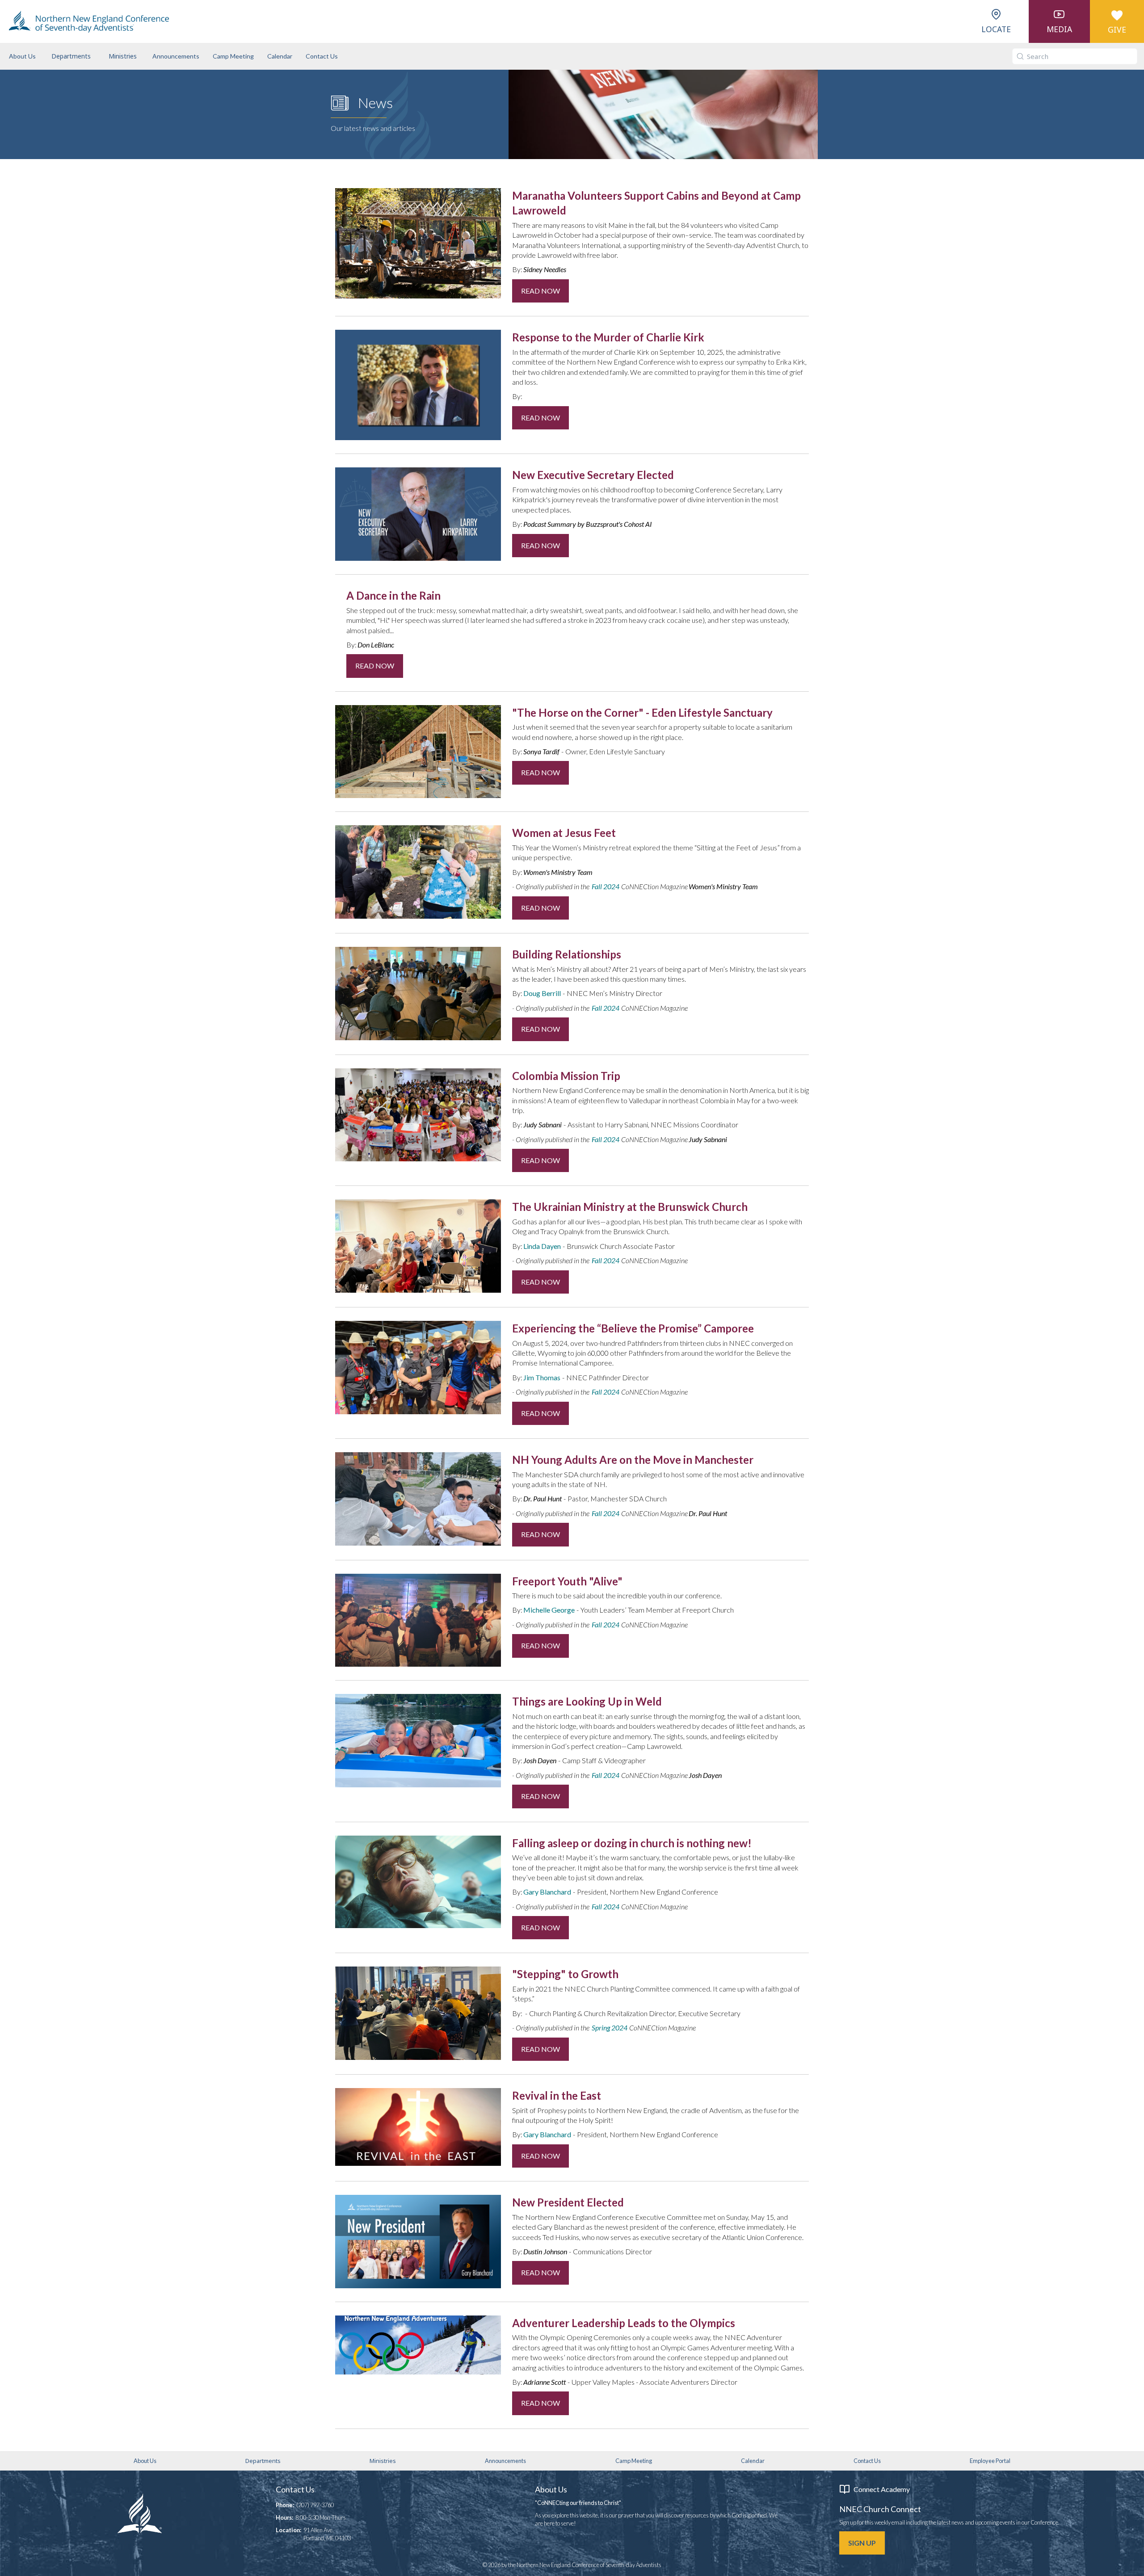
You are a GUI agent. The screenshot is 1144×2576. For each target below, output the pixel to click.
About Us (22, 56)
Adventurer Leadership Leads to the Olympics (624, 2323)
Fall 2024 (606, 886)
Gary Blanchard (547, 1892)
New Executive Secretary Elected (593, 475)
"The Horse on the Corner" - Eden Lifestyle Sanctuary (642, 712)
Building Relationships (567, 954)
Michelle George (549, 1610)
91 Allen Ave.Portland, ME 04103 (327, 2534)
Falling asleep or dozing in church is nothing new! (632, 1843)
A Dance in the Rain (393, 595)
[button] (71, 56)
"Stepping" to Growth (565, 1974)
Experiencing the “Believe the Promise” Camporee (633, 1328)
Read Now (540, 291)
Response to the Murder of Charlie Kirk (608, 337)
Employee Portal (990, 2461)
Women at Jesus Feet (564, 833)
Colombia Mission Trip (566, 1076)
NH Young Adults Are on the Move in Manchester (633, 1460)
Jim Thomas (542, 1377)
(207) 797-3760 (315, 2505)
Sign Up (862, 2543)
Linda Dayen (542, 1246)
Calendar (280, 56)
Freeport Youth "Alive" (567, 1581)
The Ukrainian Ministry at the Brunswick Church (630, 1207)
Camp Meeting (233, 56)
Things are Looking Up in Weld (587, 1701)
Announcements (176, 56)
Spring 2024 (610, 2028)
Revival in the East (557, 2095)
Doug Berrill (542, 993)
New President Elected (568, 2202)
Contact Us (322, 56)
